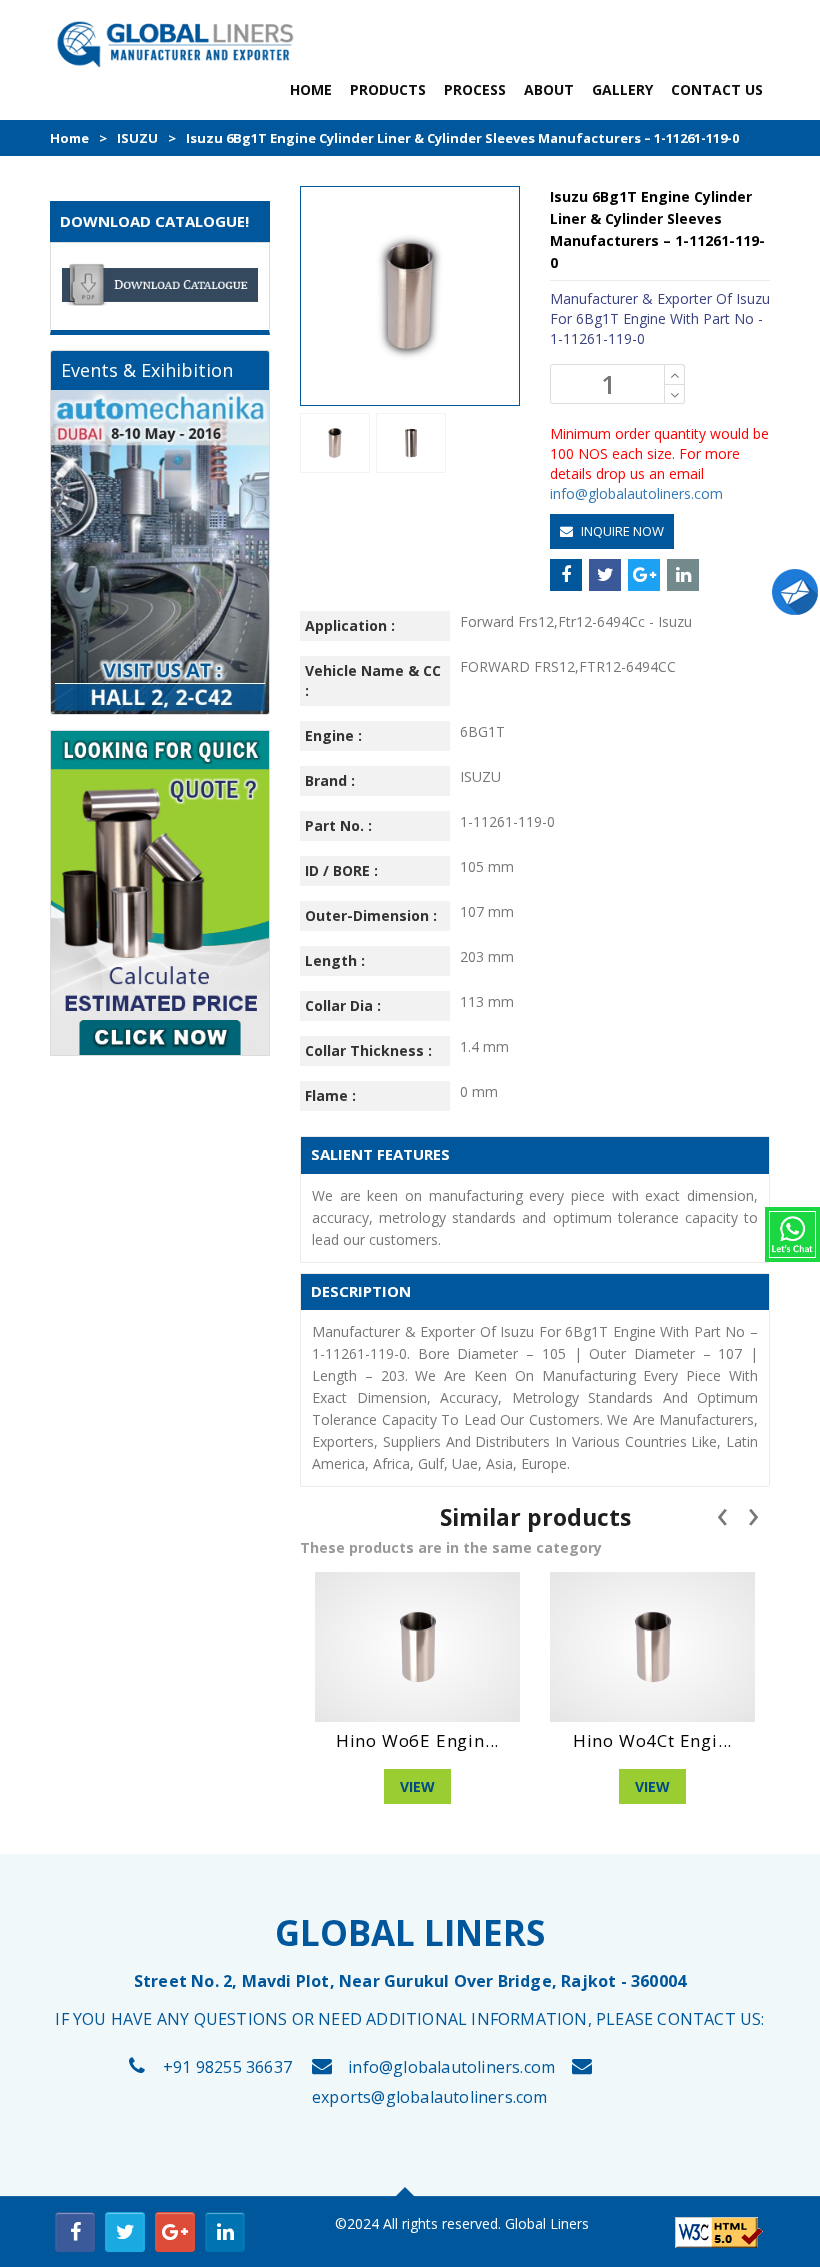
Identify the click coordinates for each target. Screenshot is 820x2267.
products (388, 89)
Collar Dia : (343, 1005)
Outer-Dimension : (371, 915)
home (311, 89)
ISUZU (137, 138)
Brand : (330, 780)
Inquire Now (621, 531)
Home (69, 138)
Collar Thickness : (368, 1050)
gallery (622, 89)
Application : (350, 625)
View (417, 1786)
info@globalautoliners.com (636, 493)
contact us (717, 89)
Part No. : (338, 825)
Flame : (330, 1095)
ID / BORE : (341, 870)
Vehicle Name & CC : (373, 680)
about (549, 89)
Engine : (333, 735)
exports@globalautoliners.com (430, 2097)
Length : (335, 960)
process (475, 89)
